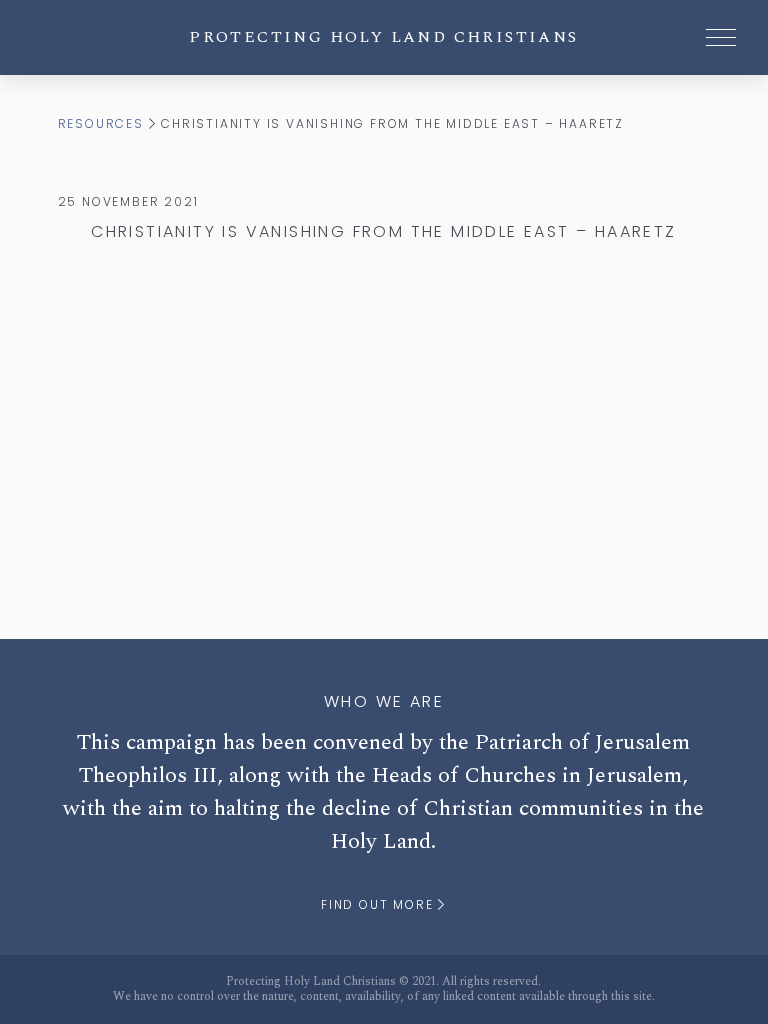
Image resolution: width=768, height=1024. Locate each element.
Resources (101, 123)
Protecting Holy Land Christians (383, 37)
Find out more (379, 904)
